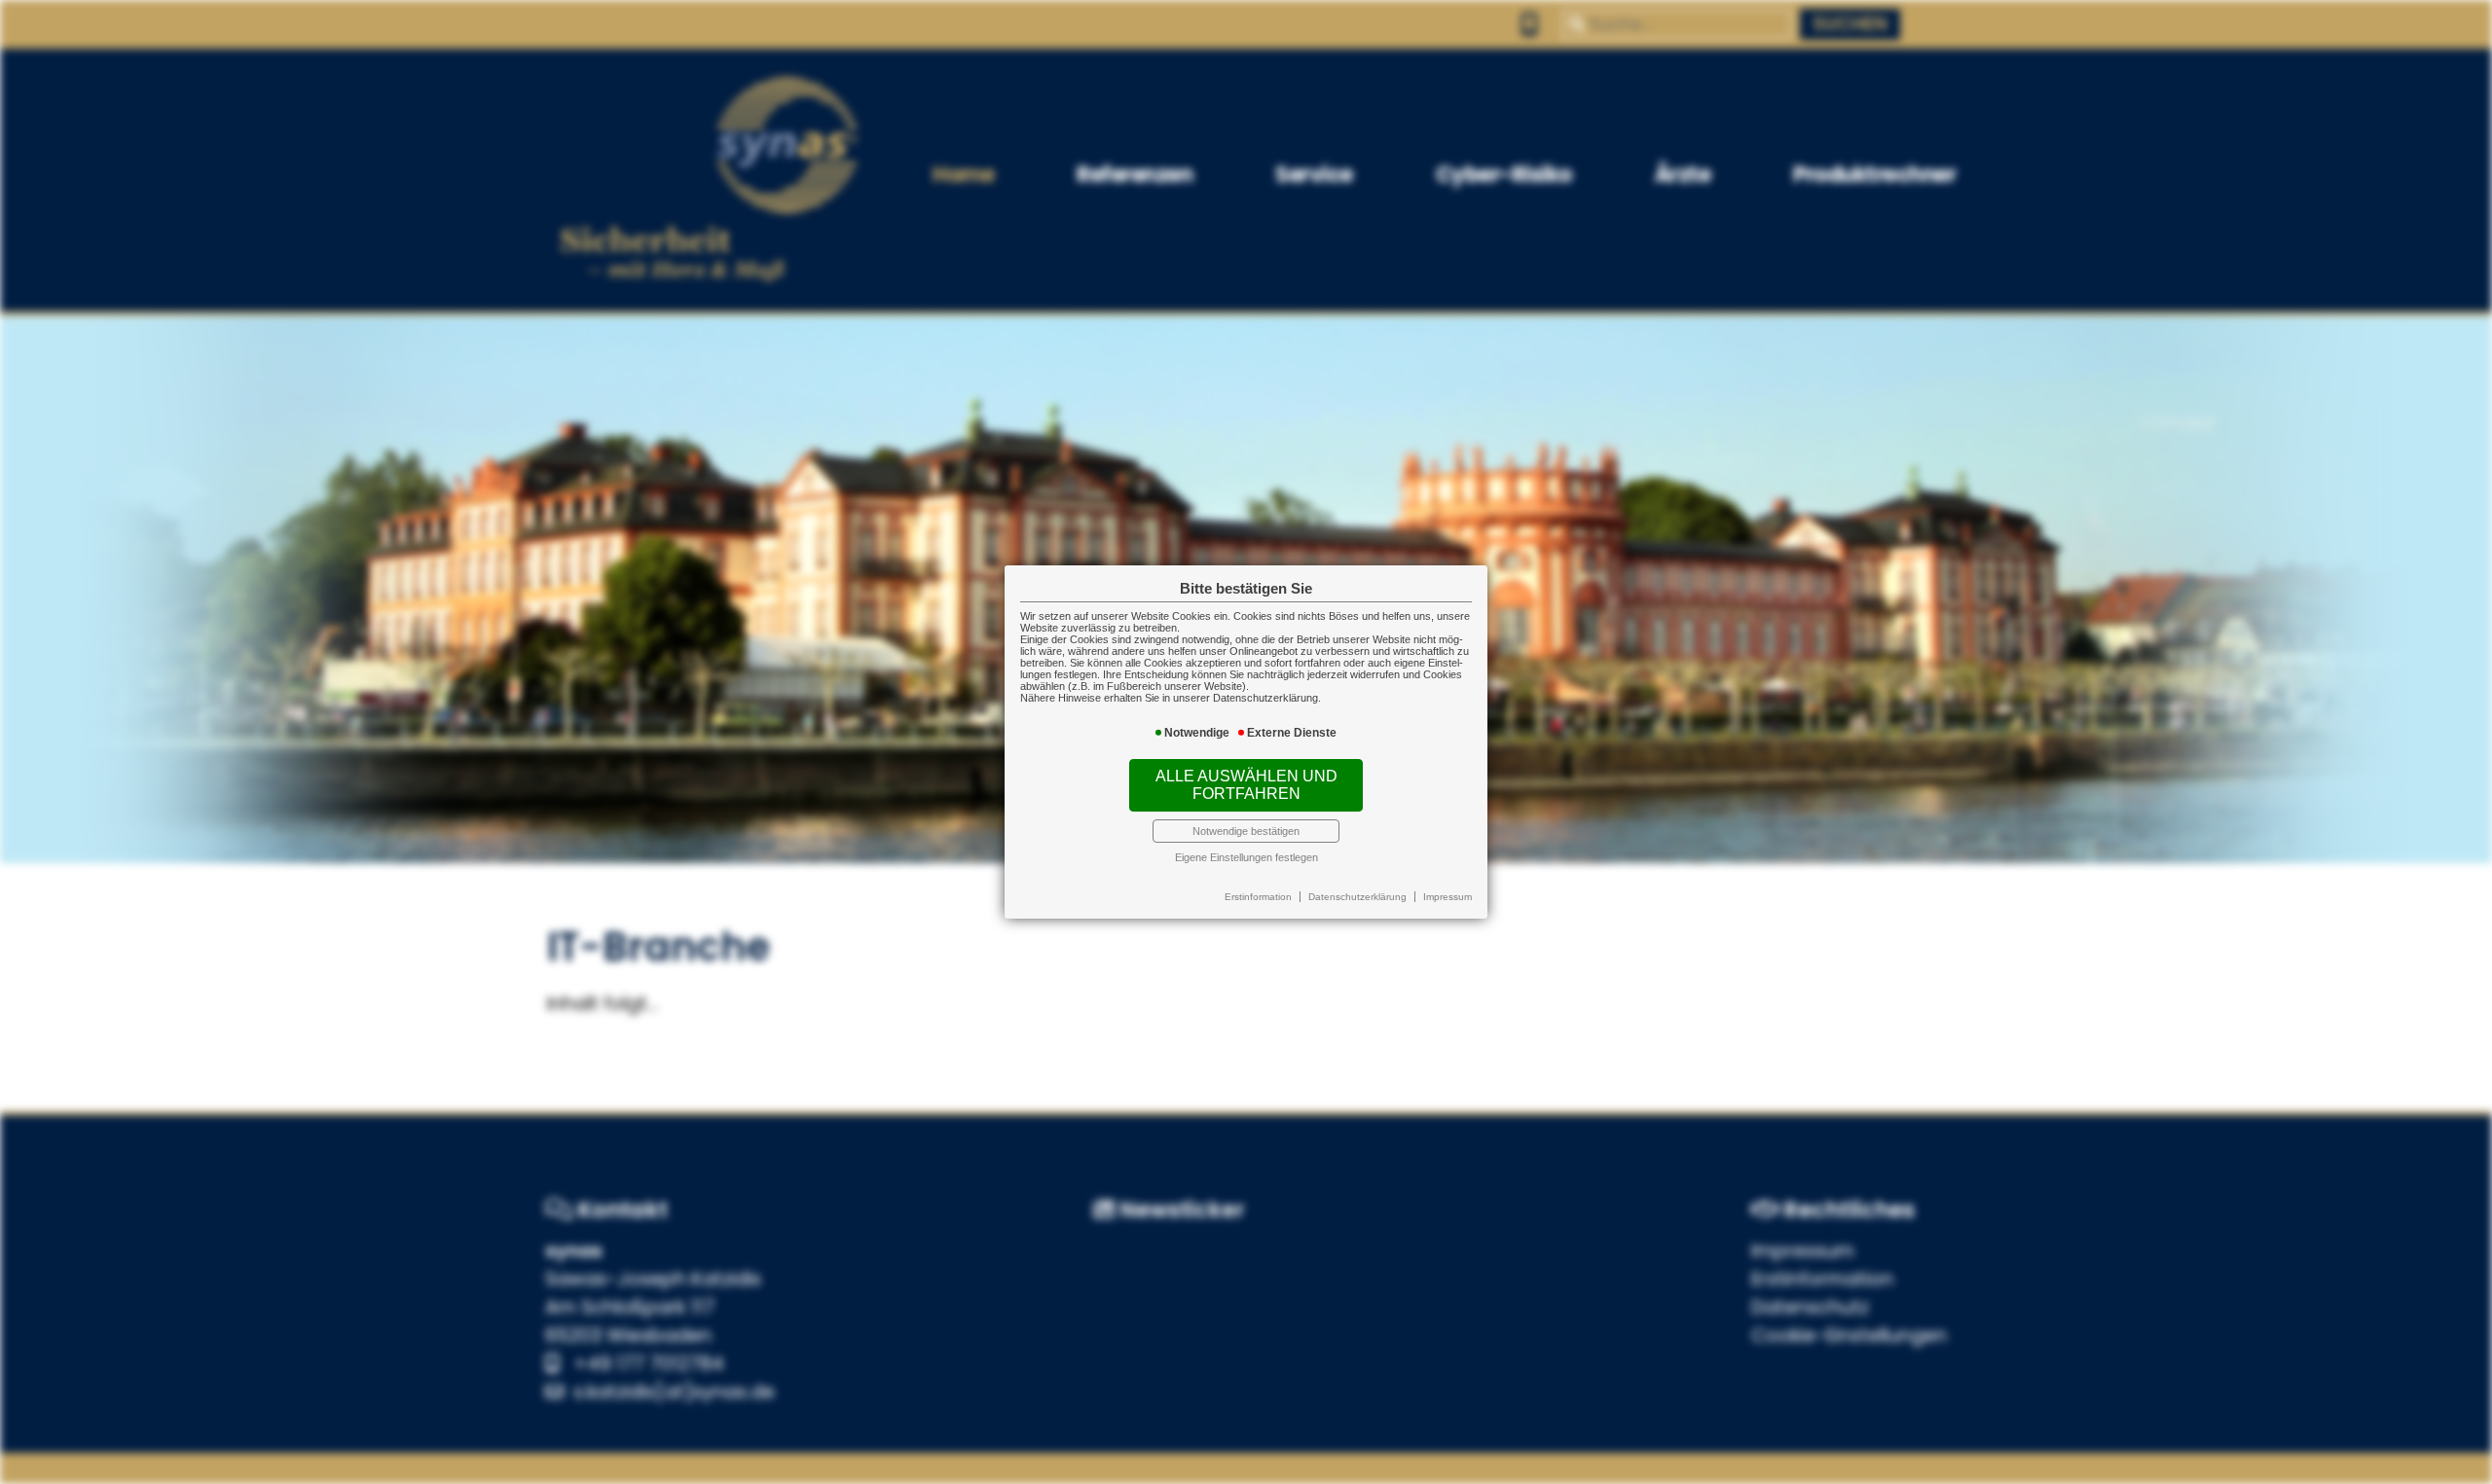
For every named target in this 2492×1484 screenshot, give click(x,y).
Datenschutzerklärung (1357, 897)
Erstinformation (1258, 897)
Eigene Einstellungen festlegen (1246, 857)
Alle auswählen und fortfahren (1246, 785)
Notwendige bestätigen (1246, 831)
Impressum (1448, 897)
